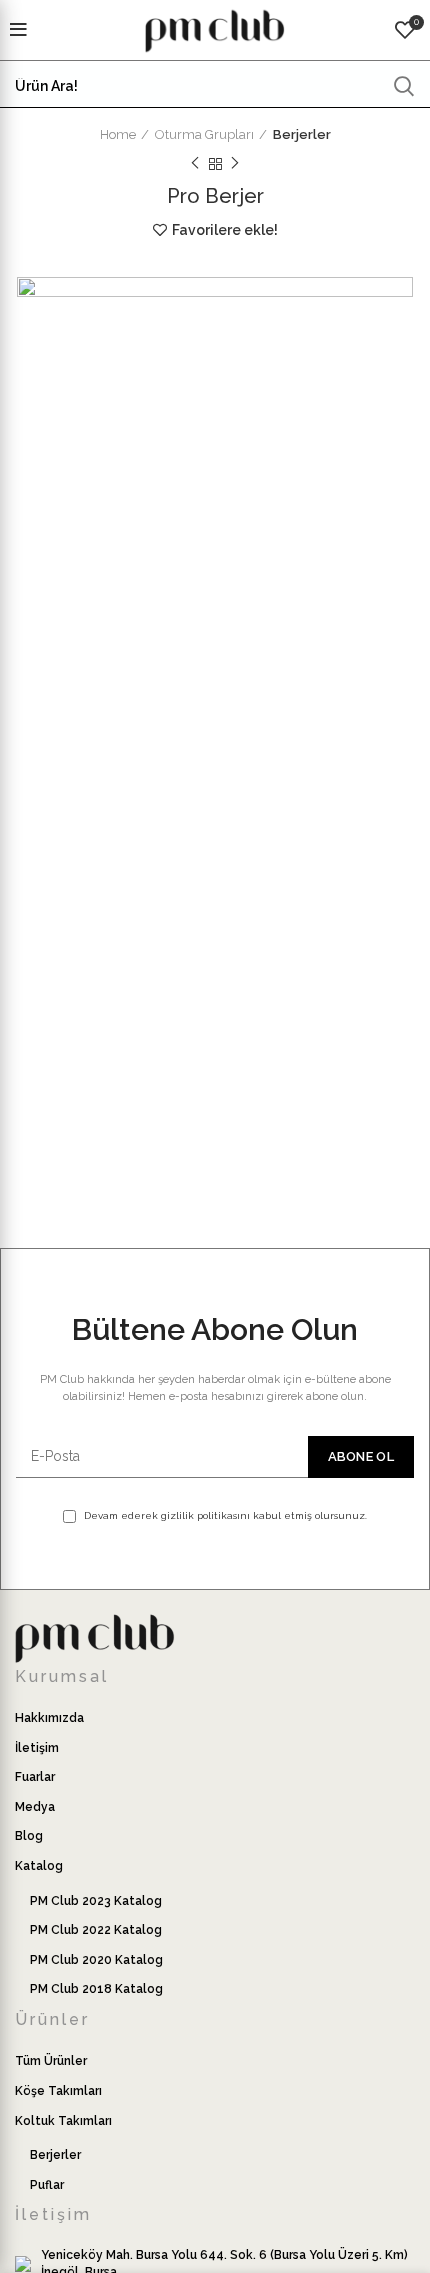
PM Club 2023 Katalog (96, 1901)
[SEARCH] (403, 86)
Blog (29, 1836)
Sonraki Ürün (235, 164)
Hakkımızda (49, 1718)
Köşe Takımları (58, 2091)
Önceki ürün (195, 164)
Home (118, 134)
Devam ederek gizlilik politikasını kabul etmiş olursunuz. (224, 1515)
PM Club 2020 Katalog (96, 1960)
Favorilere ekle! (225, 230)
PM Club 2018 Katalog (96, 1989)
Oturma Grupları (204, 134)
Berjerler (302, 134)
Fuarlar (35, 1777)
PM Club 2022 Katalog (96, 1930)
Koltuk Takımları (63, 2121)
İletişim (37, 1748)
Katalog (39, 1866)
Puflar (47, 2185)
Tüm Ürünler (51, 2061)
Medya (35, 1807)
